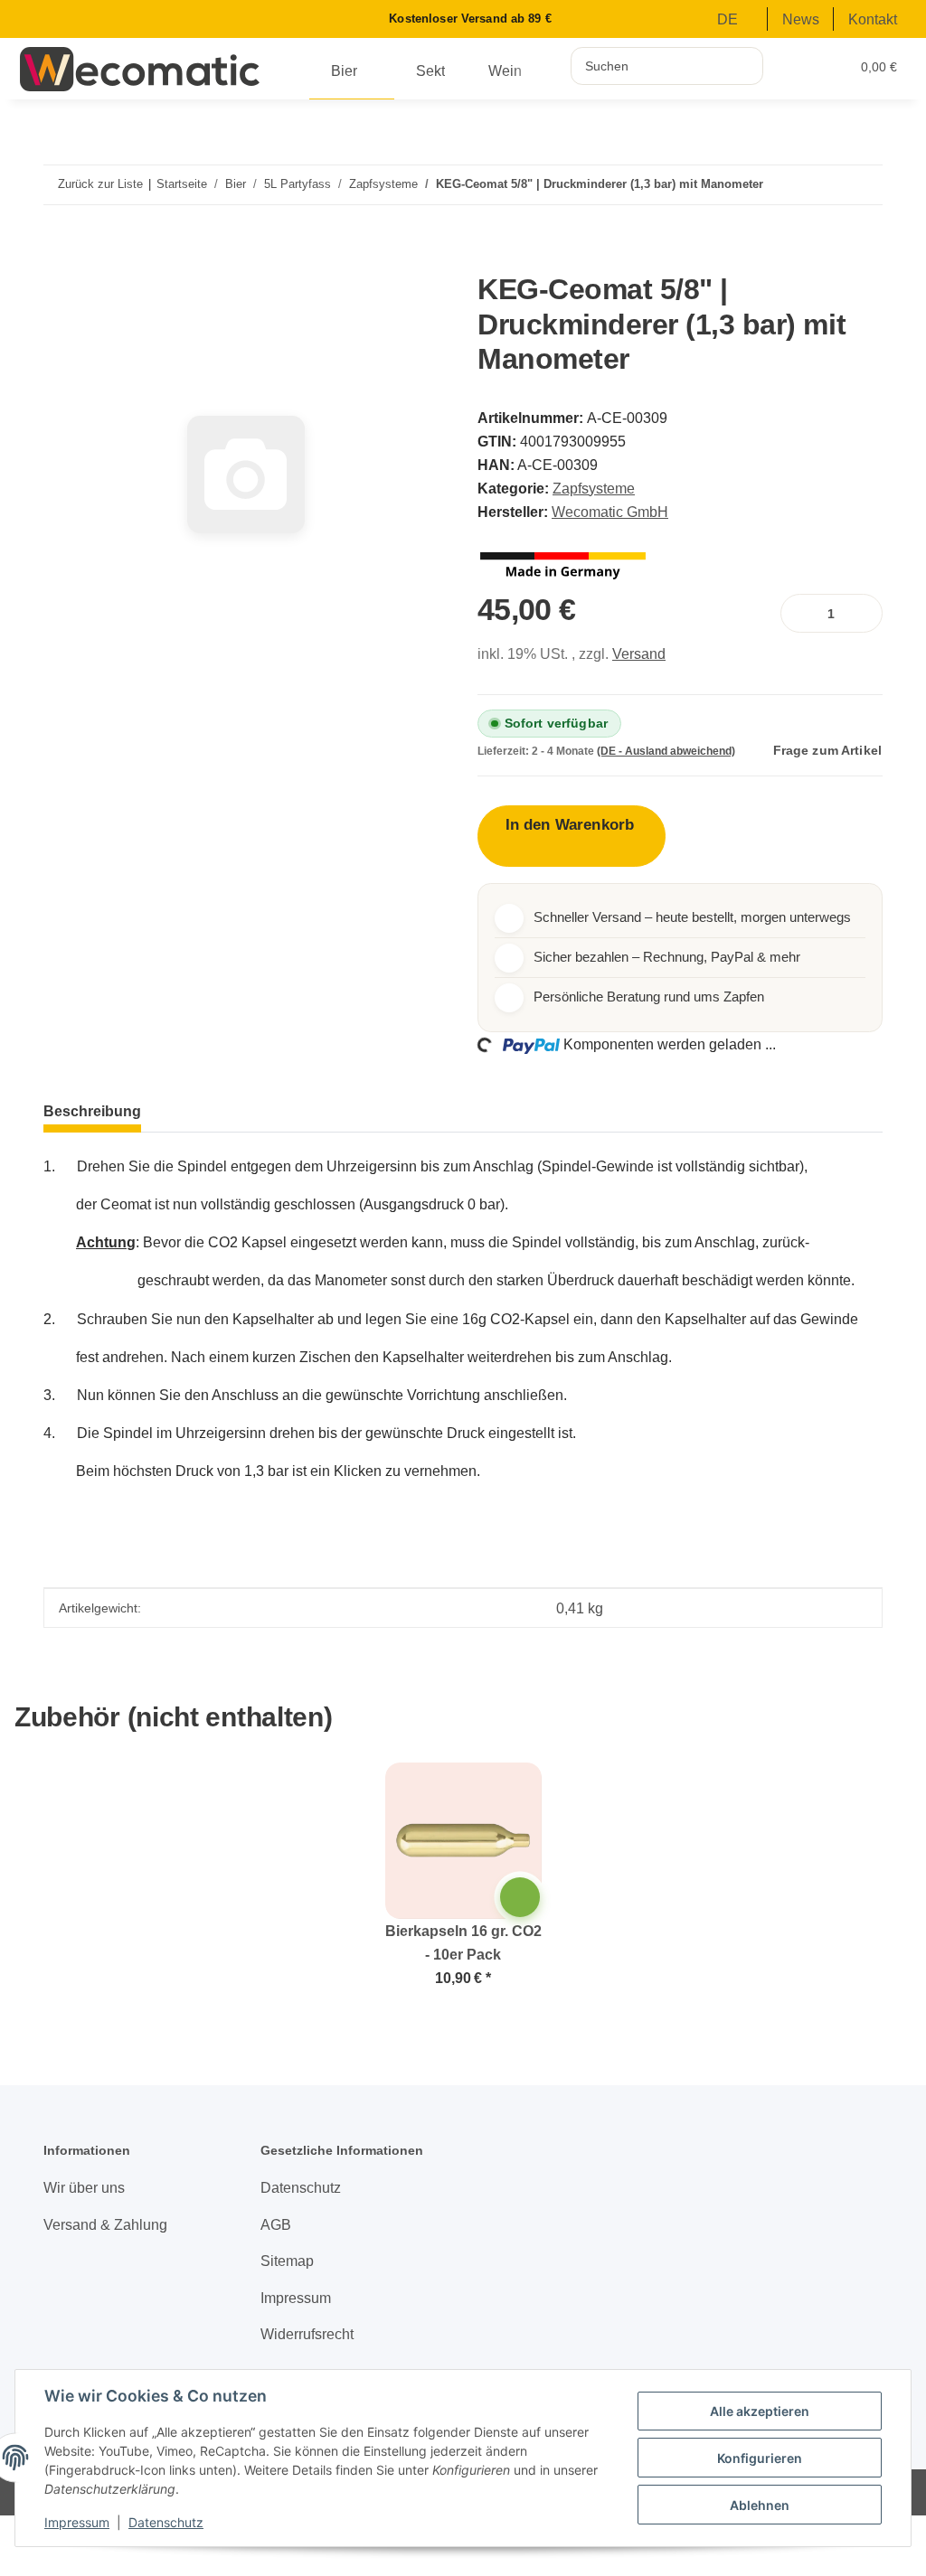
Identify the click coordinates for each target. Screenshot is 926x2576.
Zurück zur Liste (100, 184)
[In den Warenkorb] (66, 262)
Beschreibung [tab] (92, 1111)
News (801, 19)
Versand (639, 653)
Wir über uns (84, 2187)
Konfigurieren (760, 2458)
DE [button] (728, 19)
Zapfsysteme (594, 488)
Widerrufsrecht (307, 2334)
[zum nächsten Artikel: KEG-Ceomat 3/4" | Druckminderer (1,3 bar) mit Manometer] (855, 185)
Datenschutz (166, 2522)
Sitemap (287, 2261)
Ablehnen (760, 2505)
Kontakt (873, 19)
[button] (798, 66)
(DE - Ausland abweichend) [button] (666, 751)
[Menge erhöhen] (865, 613)
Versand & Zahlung (105, 2224)
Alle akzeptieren (760, 2411)
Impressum (77, 2522)
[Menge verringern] (798, 613)
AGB (276, 2224)
